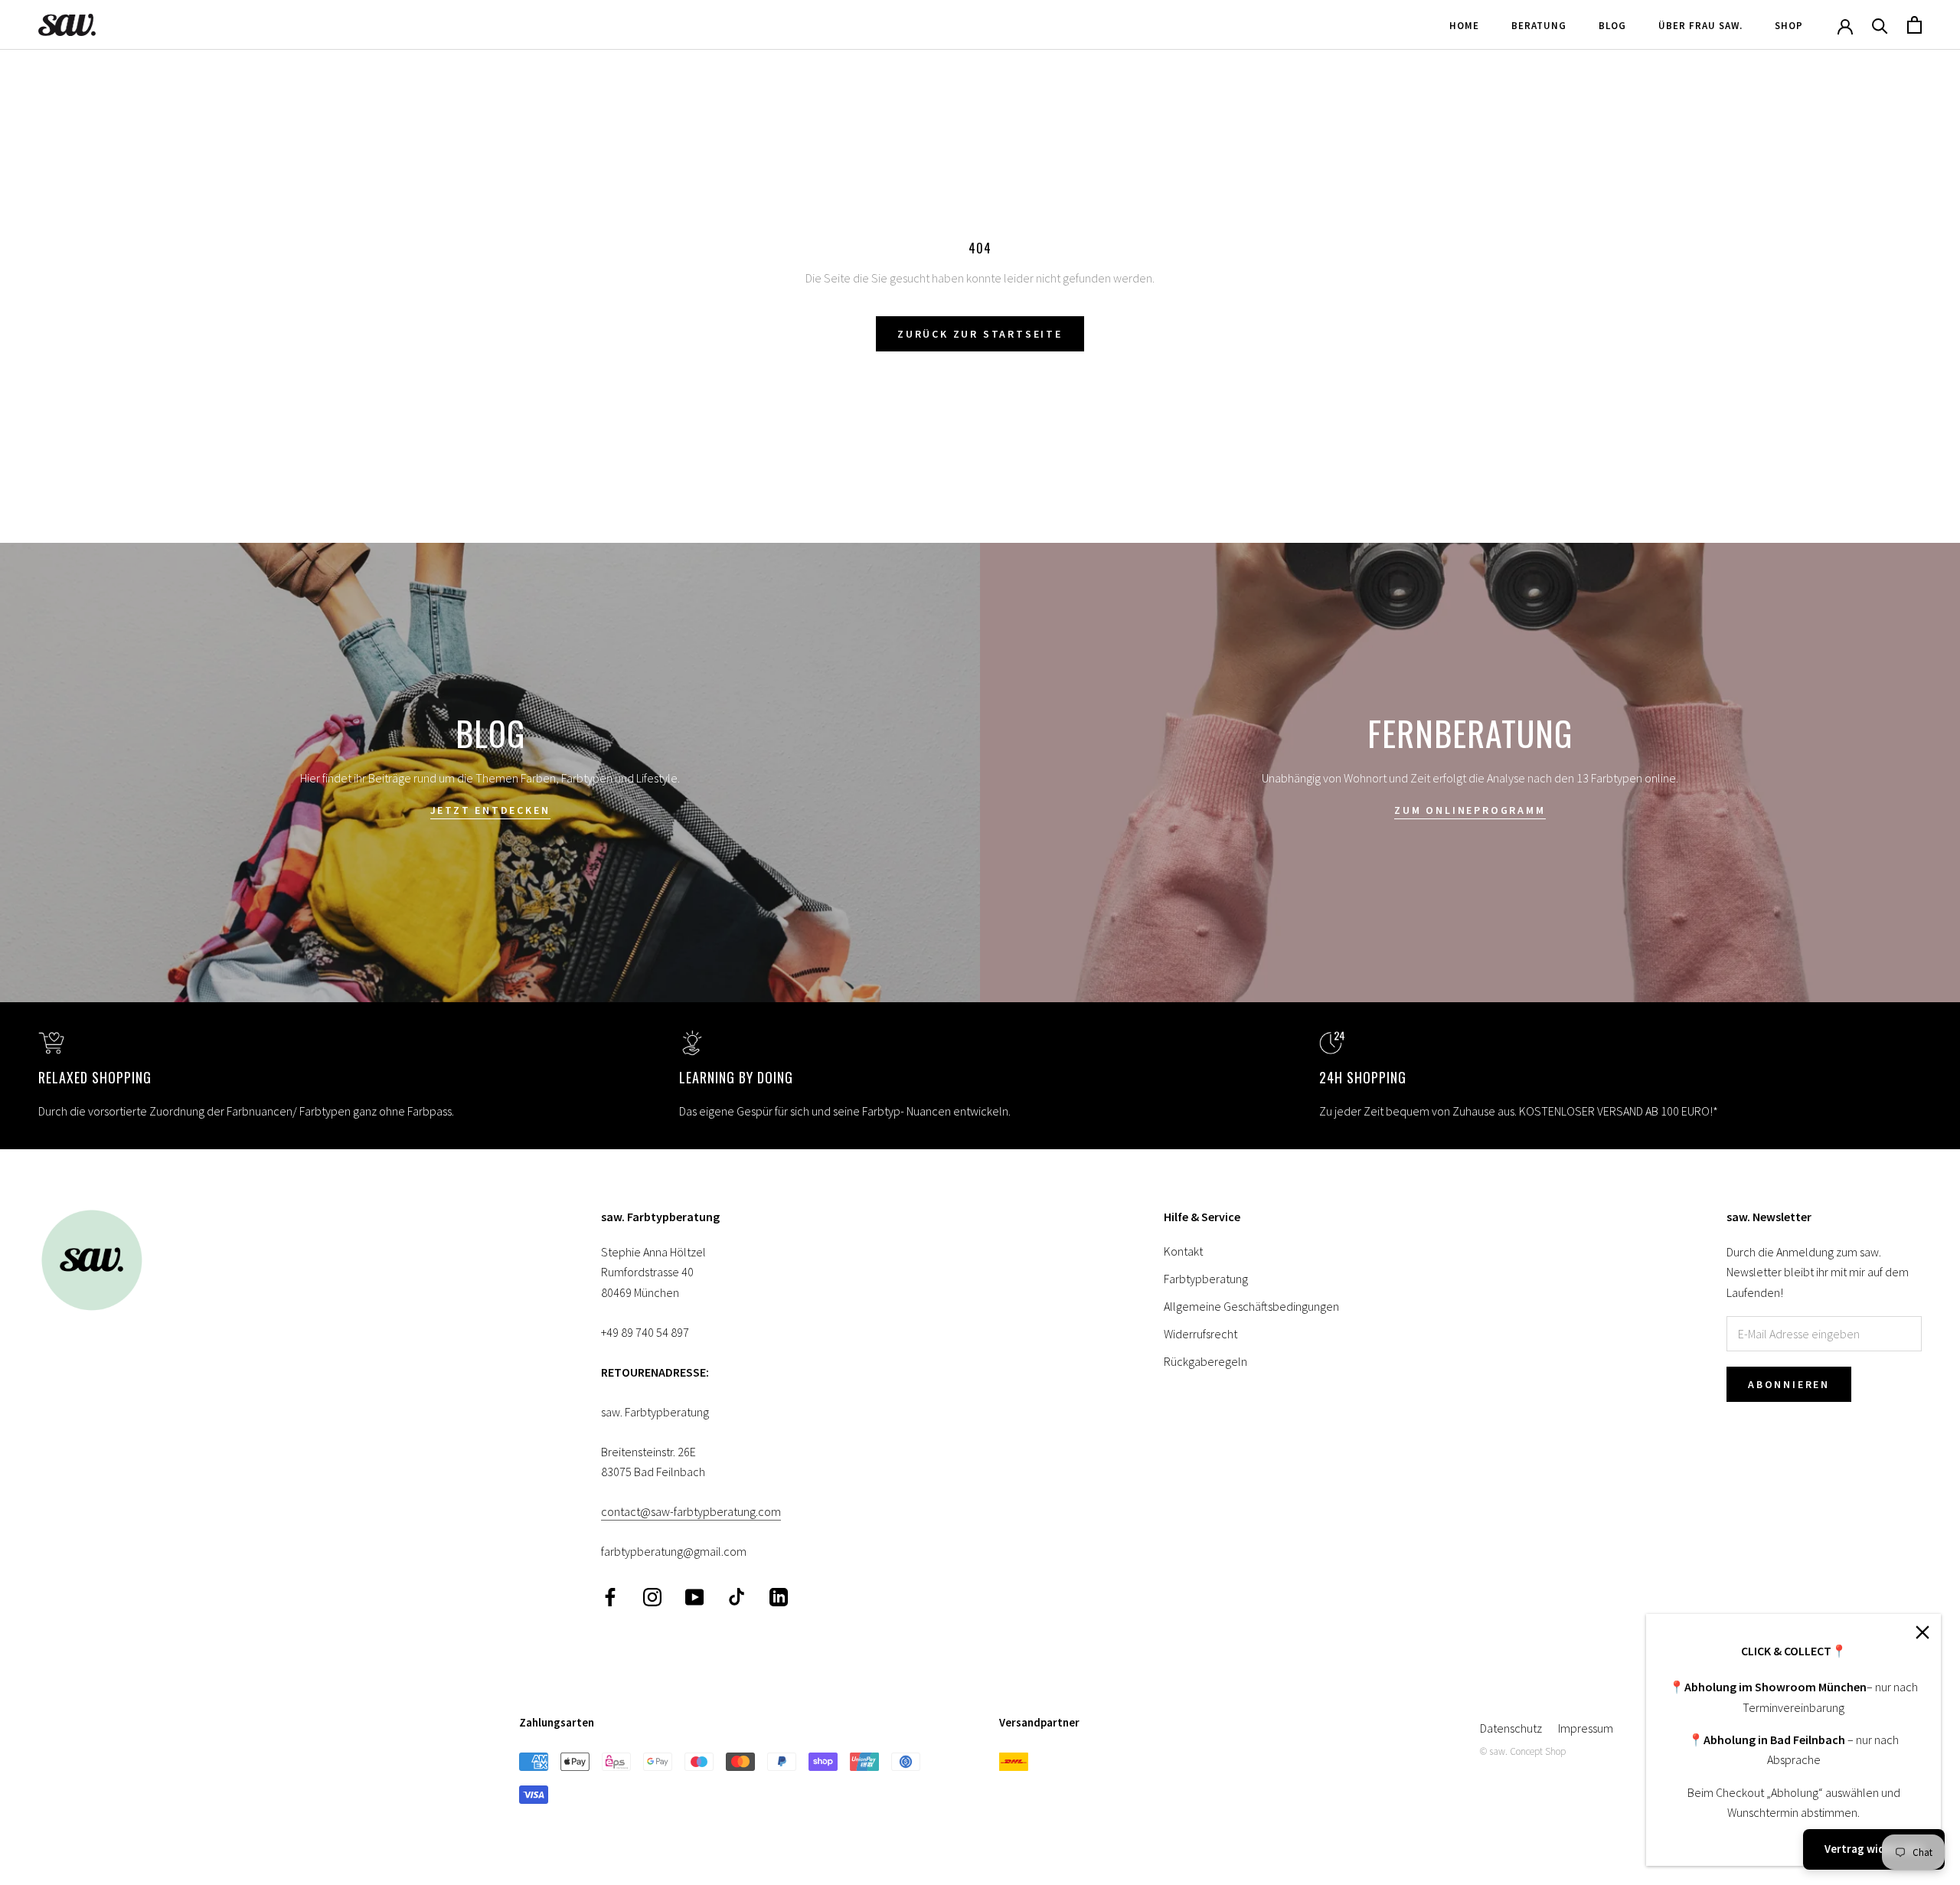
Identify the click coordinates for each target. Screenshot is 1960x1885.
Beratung (1539, 26)
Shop (1789, 26)
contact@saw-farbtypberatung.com (691, 1511)
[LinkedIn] (779, 1596)
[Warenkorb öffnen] (1914, 25)
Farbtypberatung (1206, 1279)
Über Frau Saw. (1700, 26)
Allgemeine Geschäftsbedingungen (1251, 1306)
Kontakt (1183, 1251)
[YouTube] (694, 1596)
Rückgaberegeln (1205, 1361)
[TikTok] (737, 1596)
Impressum (1586, 1728)
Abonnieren (1789, 1384)
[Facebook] (610, 1596)
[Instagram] (652, 1596)
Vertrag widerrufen (1874, 1849)
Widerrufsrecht (1200, 1334)
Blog (1612, 26)
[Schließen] (1922, 1632)
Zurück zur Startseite (980, 334)
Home (1464, 26)
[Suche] (1880, 25)
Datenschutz (1511, 1728)
